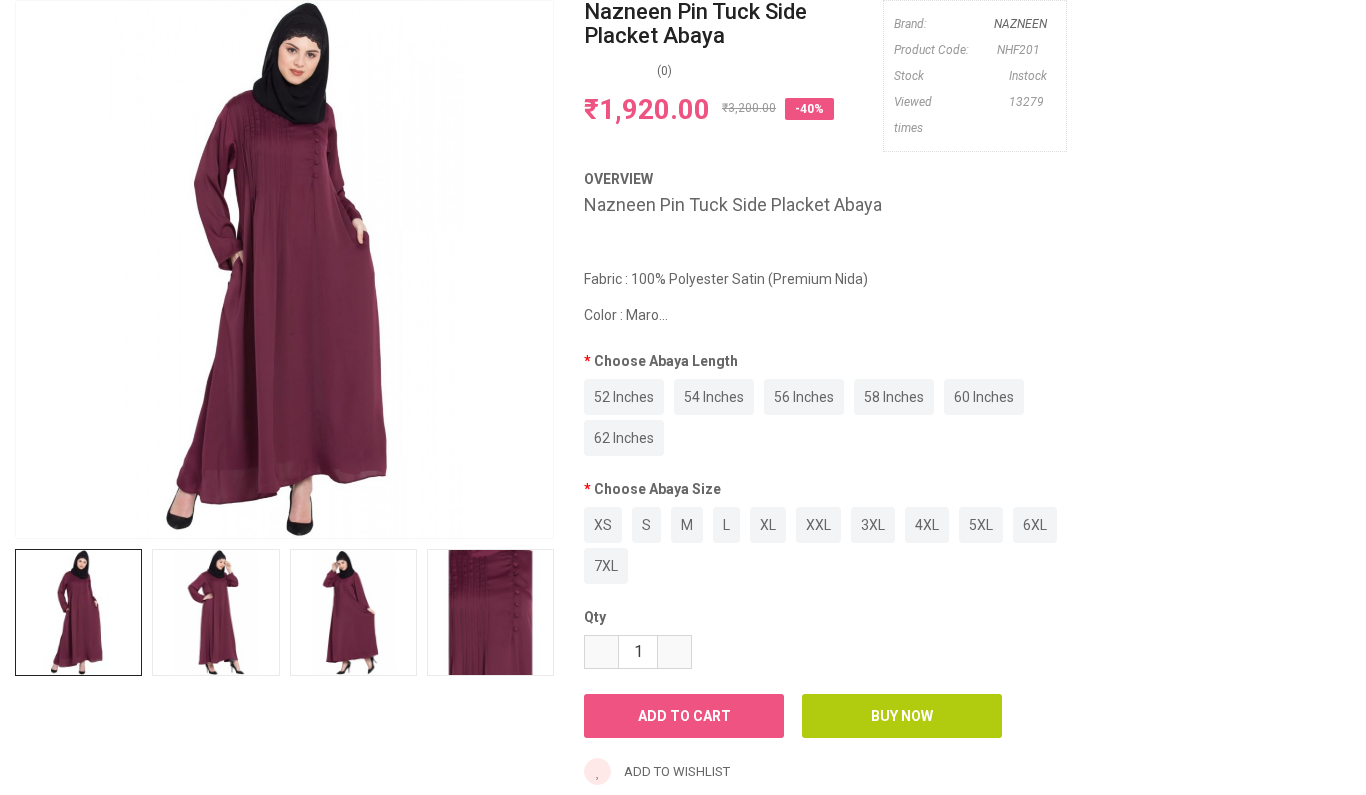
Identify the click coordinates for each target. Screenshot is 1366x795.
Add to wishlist (675, 771)
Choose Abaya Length (666, 361)
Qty (595, 617)
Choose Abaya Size (657, 489)
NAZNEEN (1020, 24)
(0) (664, 71)
